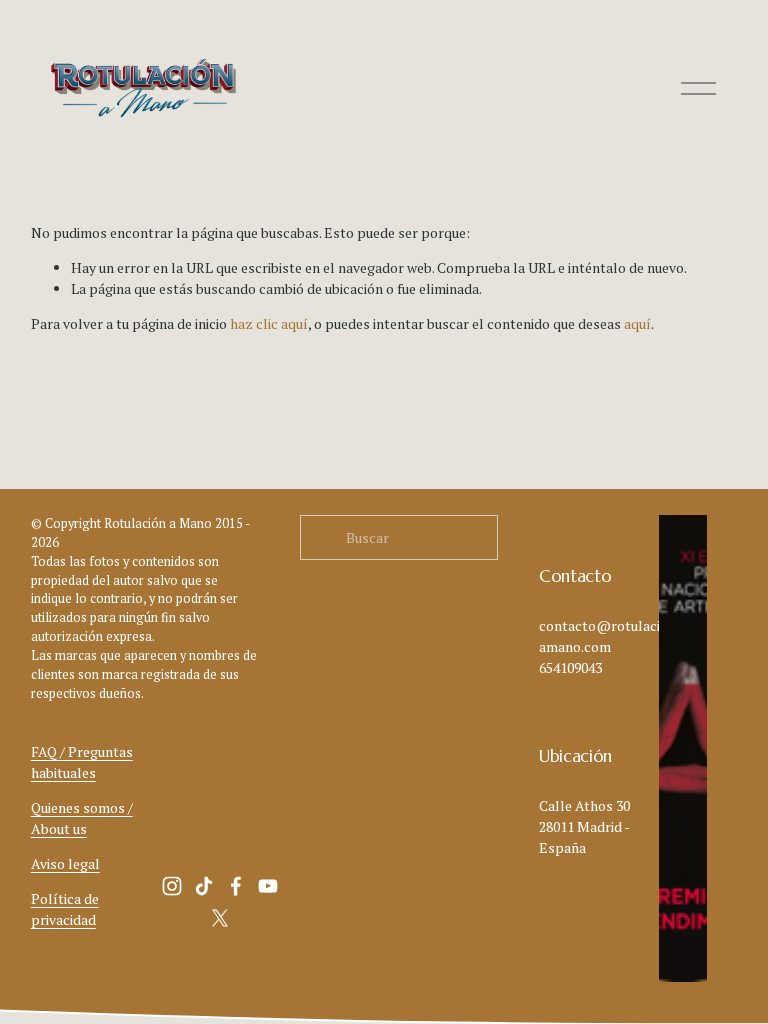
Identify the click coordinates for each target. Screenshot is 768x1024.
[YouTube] (268, 886)
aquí (637, 323)
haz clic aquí (269, 323)
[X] (220, 918)
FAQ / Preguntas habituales (82, 762)
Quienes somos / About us (82, 818)
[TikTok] (204, 886)
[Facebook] (236, 886)
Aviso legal (65, 863)
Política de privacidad (65, 909)
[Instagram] (172, 886)
